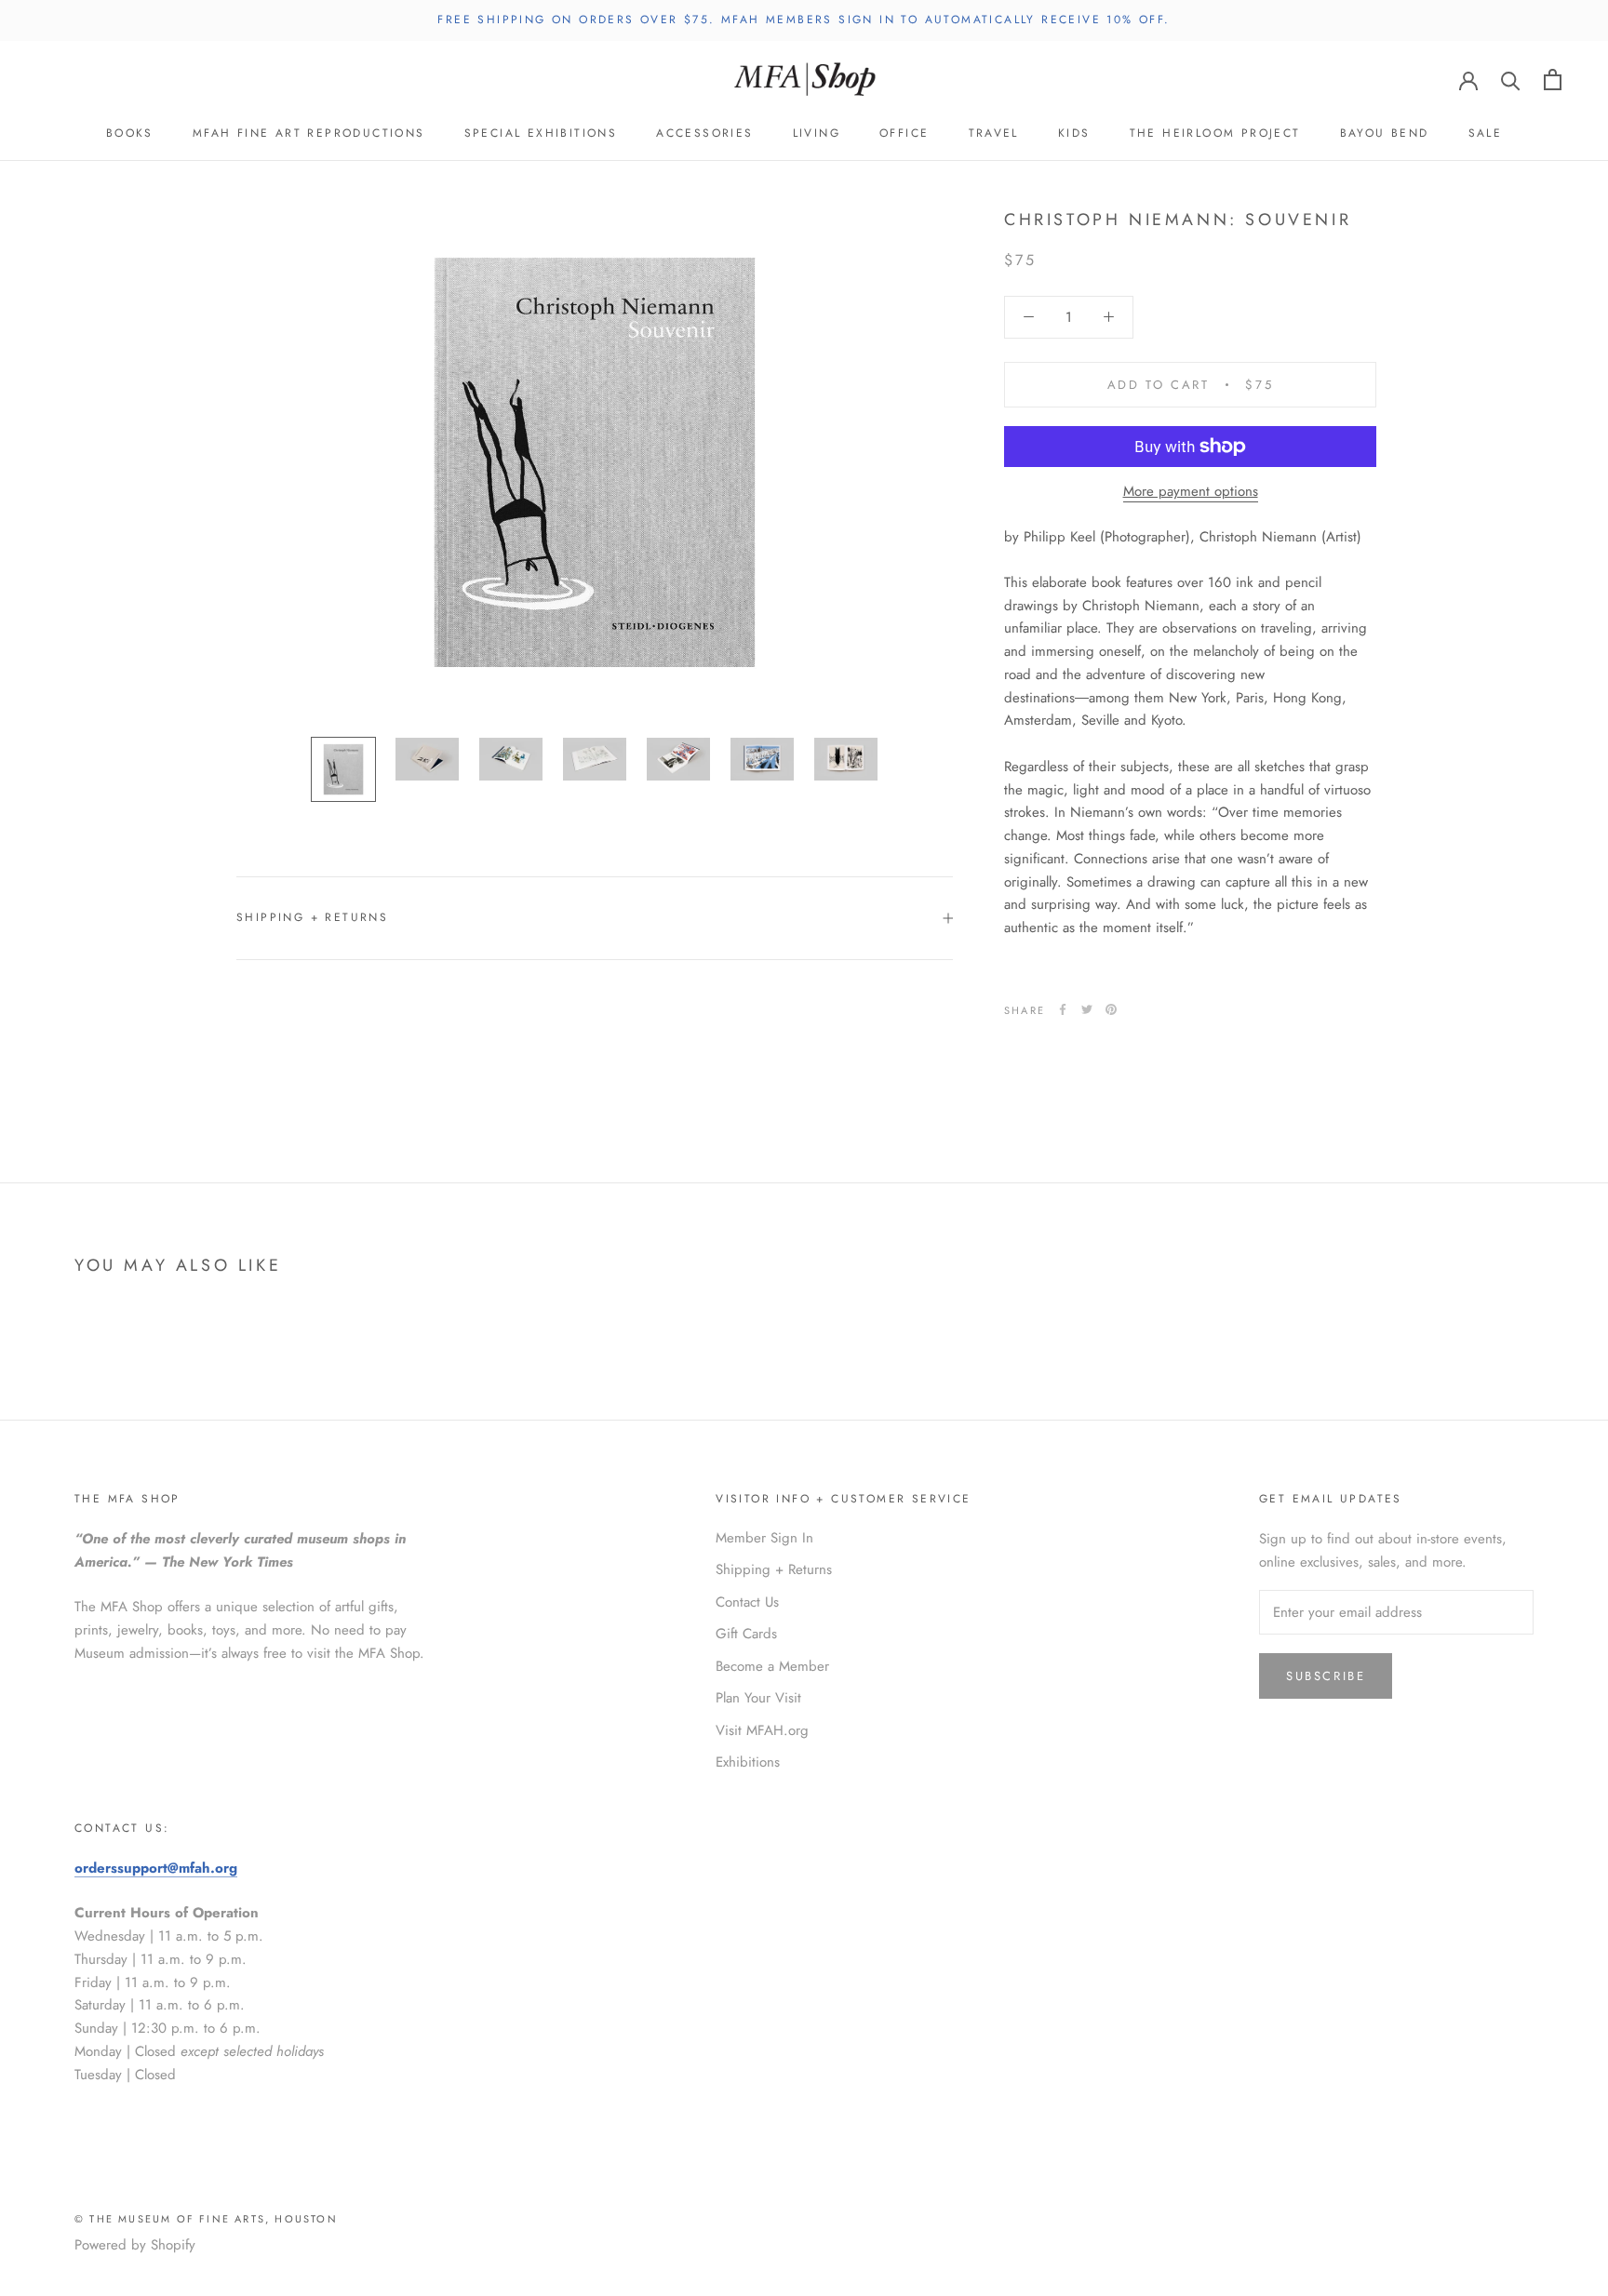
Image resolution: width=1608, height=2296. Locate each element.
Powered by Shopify (135, 2245)
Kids (1074, 133)
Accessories (704, 133)
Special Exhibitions (541, 133)
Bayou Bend (1385, 133)
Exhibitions (748, 1762)
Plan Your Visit (758, 1698)
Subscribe (1326, 1676)
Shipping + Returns (312, 917)
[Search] (1511, 80)
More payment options (1191, 491)
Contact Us (747, 1602)
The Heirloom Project (1215, 133)
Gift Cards (746, 1634)
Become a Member (772, 1666)
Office (904, 133)
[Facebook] (1063, 1009)
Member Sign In (764, 1538)
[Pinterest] (1111, 1009)
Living (817, 133)
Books (130, 133)
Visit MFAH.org (762, 1730)
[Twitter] (1087, 1009)
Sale (1486, 133)
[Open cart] (1553, 80)
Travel (994, 133)
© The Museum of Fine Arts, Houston (206, 2219)
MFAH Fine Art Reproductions (309, 133)
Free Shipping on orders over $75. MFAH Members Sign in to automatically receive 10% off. (804, 20)
